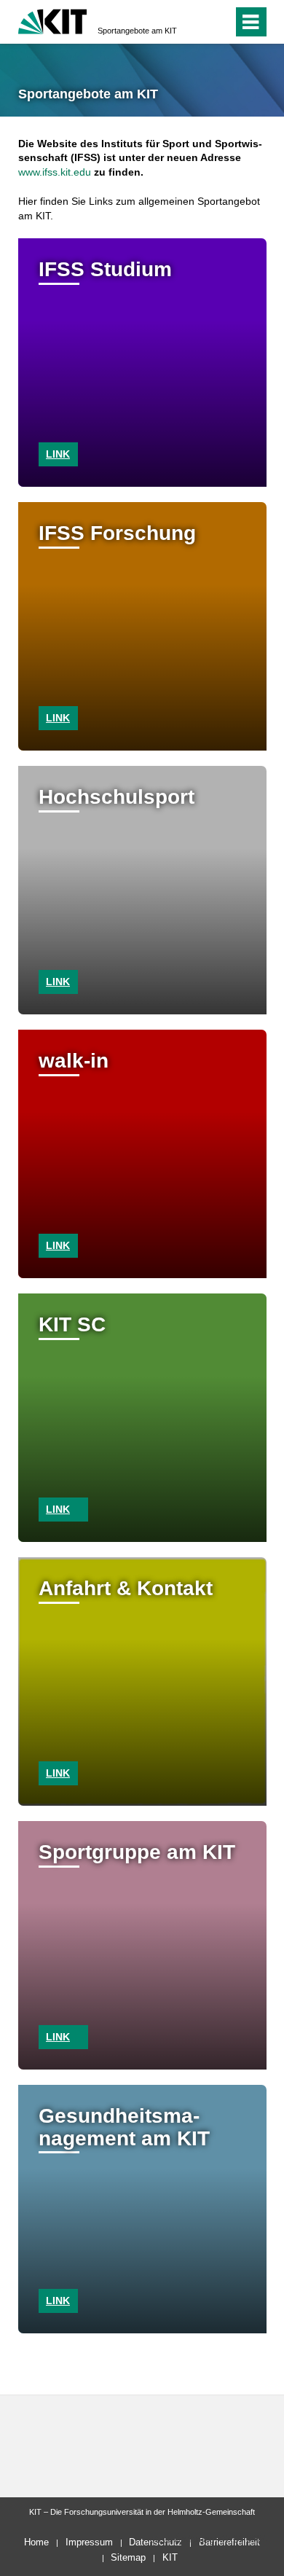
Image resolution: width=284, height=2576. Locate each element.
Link (58, 454)
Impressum (89, 2542)
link (58, 718)
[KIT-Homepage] (53, 20)
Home (36, 2542)
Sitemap (128, 2557)
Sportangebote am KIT (137, 31)
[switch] (196, 22)
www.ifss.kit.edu (55, 172)
